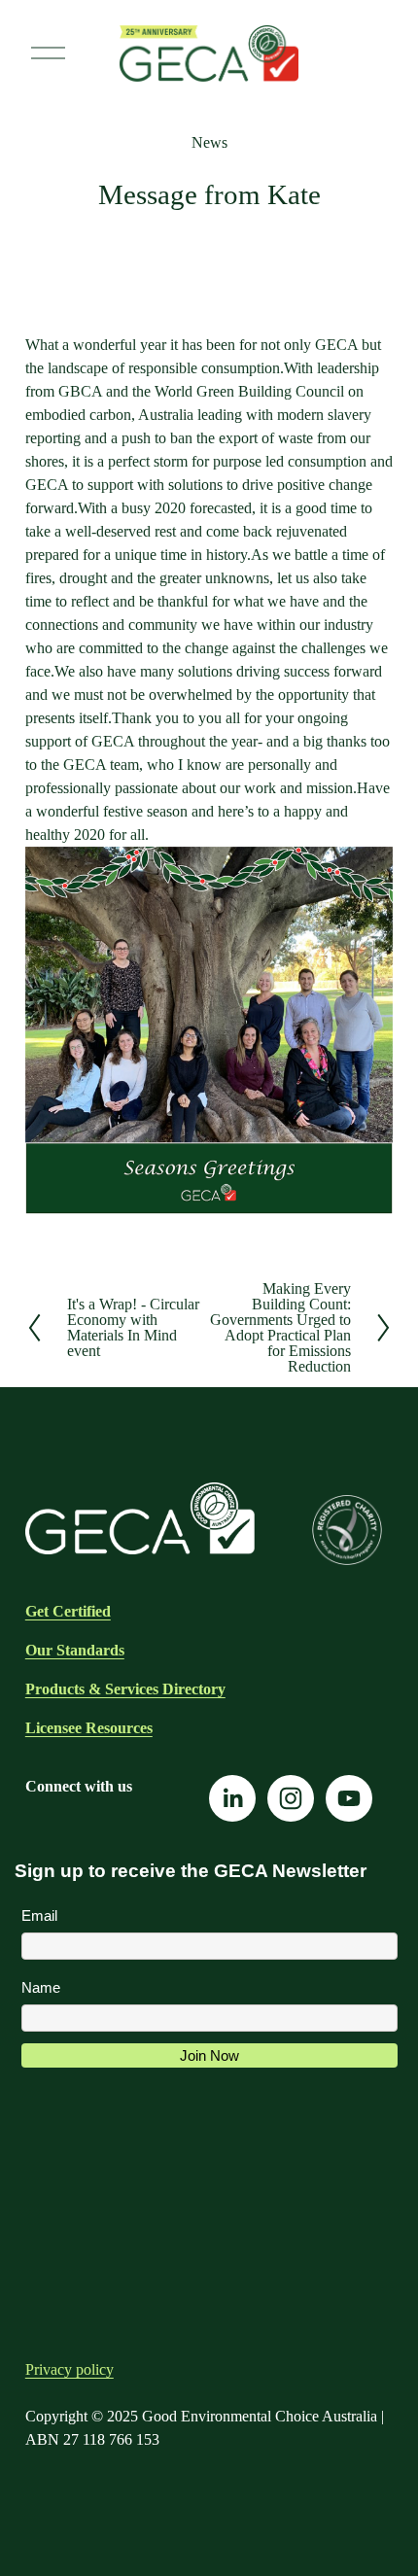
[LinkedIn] (232, 1798)
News (209, 142)
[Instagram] (291, 1798)
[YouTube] (349, 1798)
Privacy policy (70, 2369)
